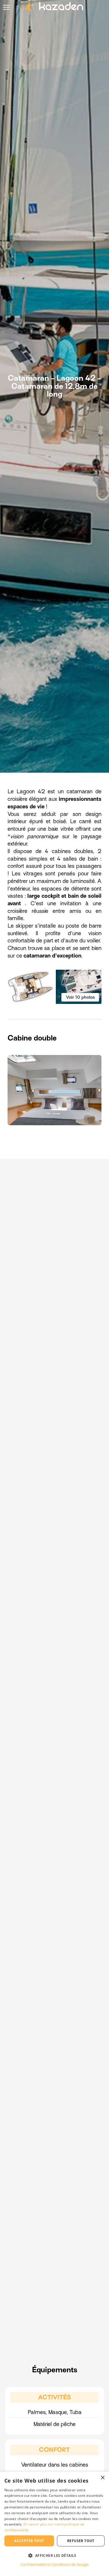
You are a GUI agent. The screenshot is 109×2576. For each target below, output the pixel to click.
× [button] (102, 2478)
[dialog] (54, 2524)
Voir (80, 997)
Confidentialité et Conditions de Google (55, 2564)
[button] (54, 2555)
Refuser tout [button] (81, 2541)
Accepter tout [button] (29, 2541)
